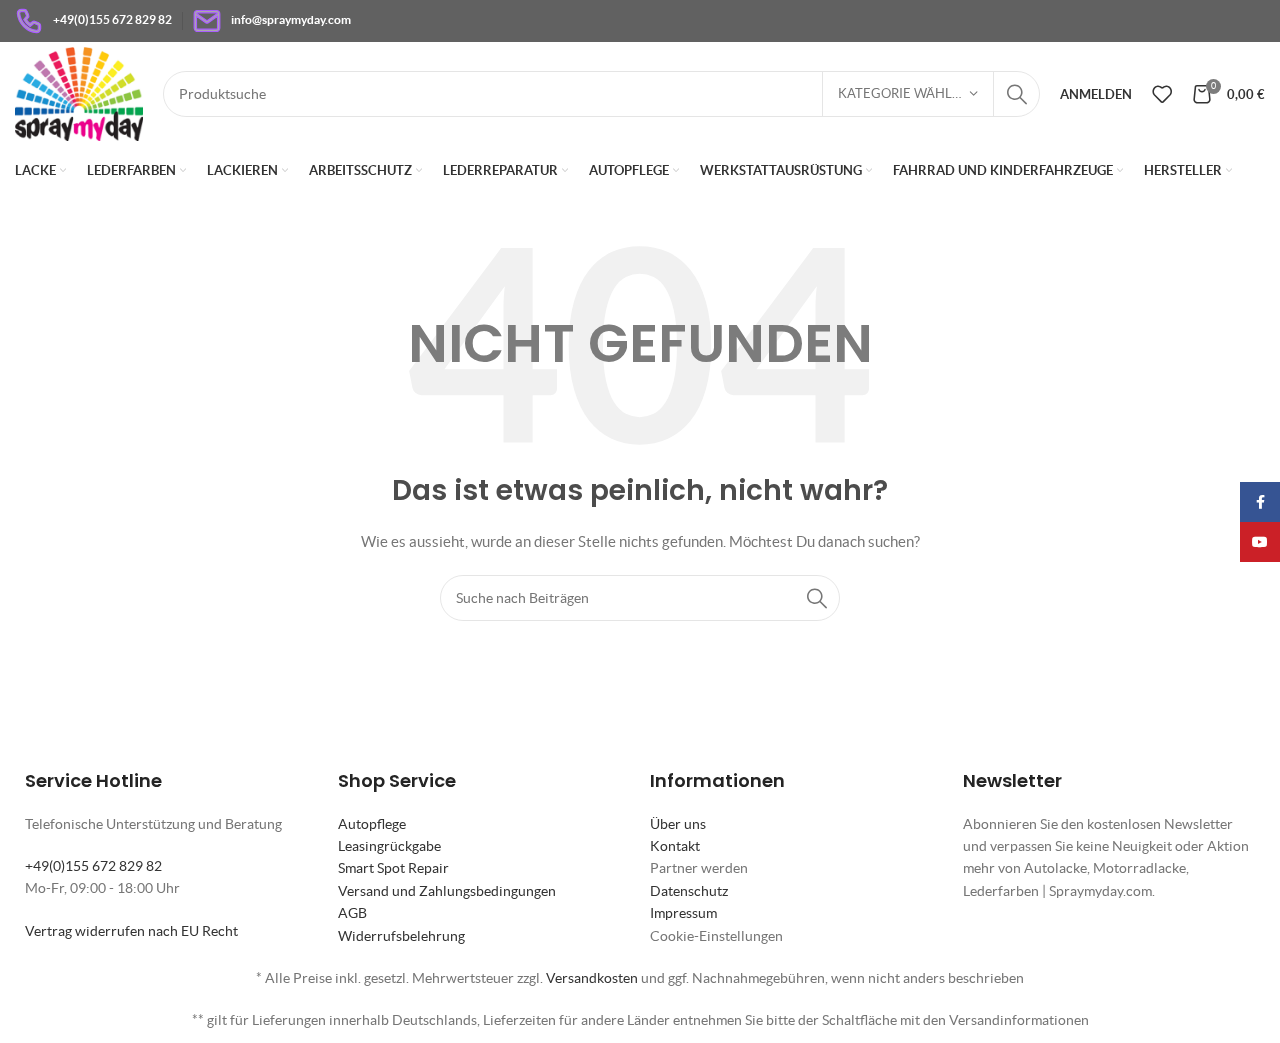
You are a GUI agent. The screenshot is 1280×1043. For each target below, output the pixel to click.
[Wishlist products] (1162, 94)
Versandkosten (592, 978)
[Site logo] (79, 92)
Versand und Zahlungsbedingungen (447, 891)
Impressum (683, 913)
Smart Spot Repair (393, 868)
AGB (352, 913)
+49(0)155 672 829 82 (93, 866)
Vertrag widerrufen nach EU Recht (131, 931)
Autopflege (372, 824)
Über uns (678, 824)
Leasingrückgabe (389, 846)
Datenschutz (689, 891)
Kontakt (675, 846)
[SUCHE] (1017, 94)
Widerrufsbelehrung (401, 936)
